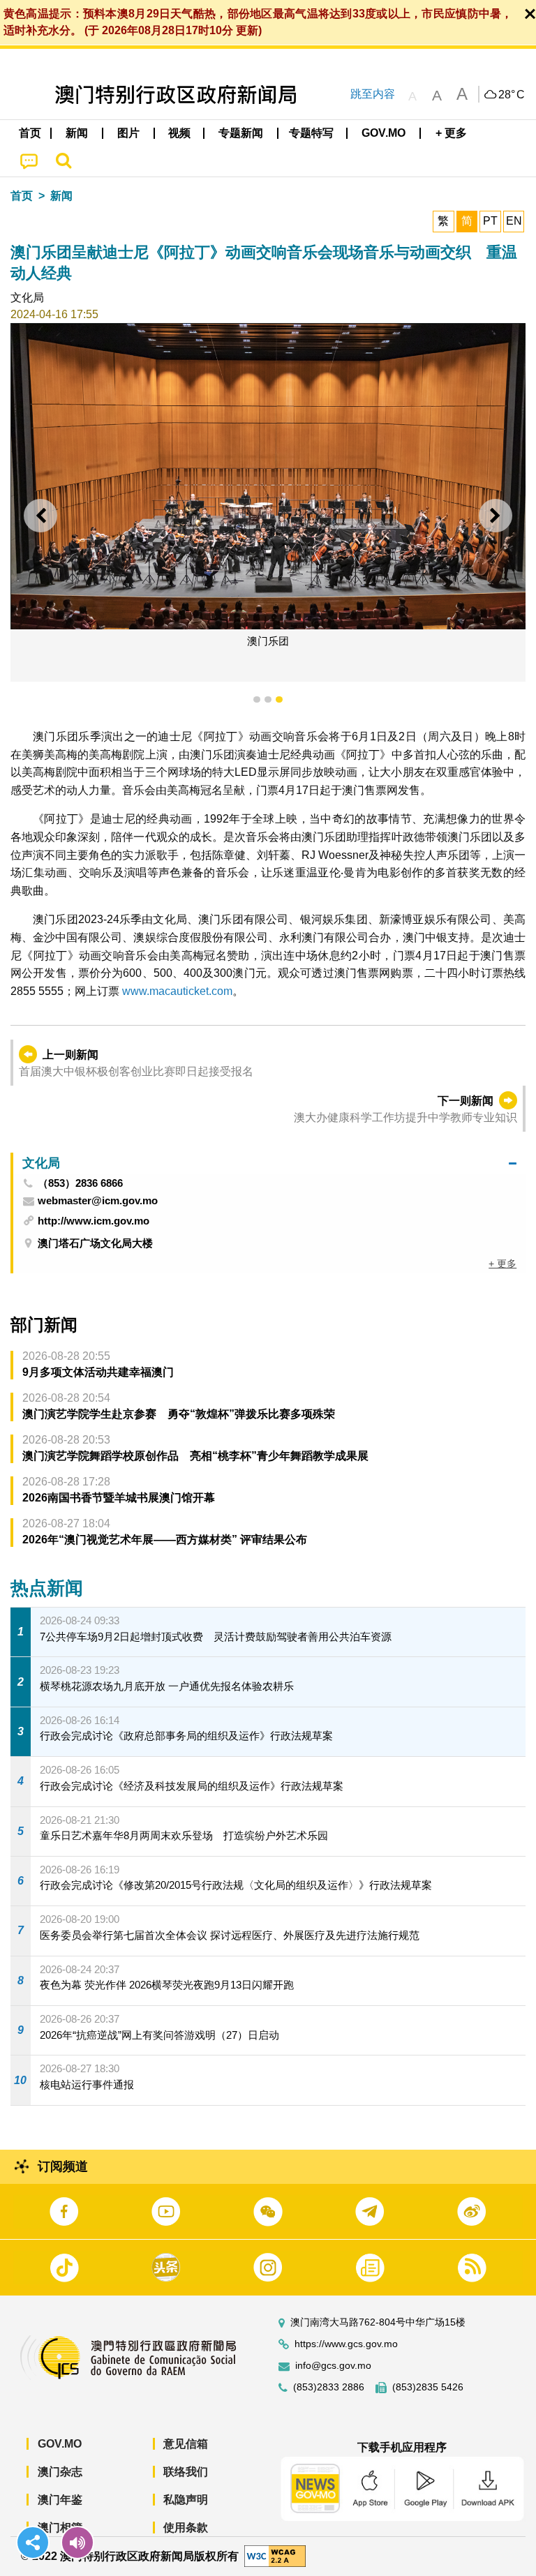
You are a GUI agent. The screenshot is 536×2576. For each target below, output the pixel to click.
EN (514, 221)
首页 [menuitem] (30, 133)
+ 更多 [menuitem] (502, 1264)
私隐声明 (186, 2500)
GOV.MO (60, 2444)
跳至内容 (373, 94)
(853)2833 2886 (329, 2387)
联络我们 (186, 2472)
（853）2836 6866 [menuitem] (80, 1183)
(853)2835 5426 (428, 2387)
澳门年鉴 (60, 2500)
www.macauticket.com (177, 991)
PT (490, 221)
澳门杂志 (60, 2472)
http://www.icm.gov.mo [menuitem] (94, 1221)
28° (512, 95)
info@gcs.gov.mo (333, 2366)
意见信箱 (186, 2444)
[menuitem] (77, 133)
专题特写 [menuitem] (311, 133)
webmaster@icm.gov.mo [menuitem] (98, 1201)
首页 (22, 196)
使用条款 (186, 2528)
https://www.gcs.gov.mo (346, 2344)
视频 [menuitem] (179, 133)
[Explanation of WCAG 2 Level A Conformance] (275, 2555)
